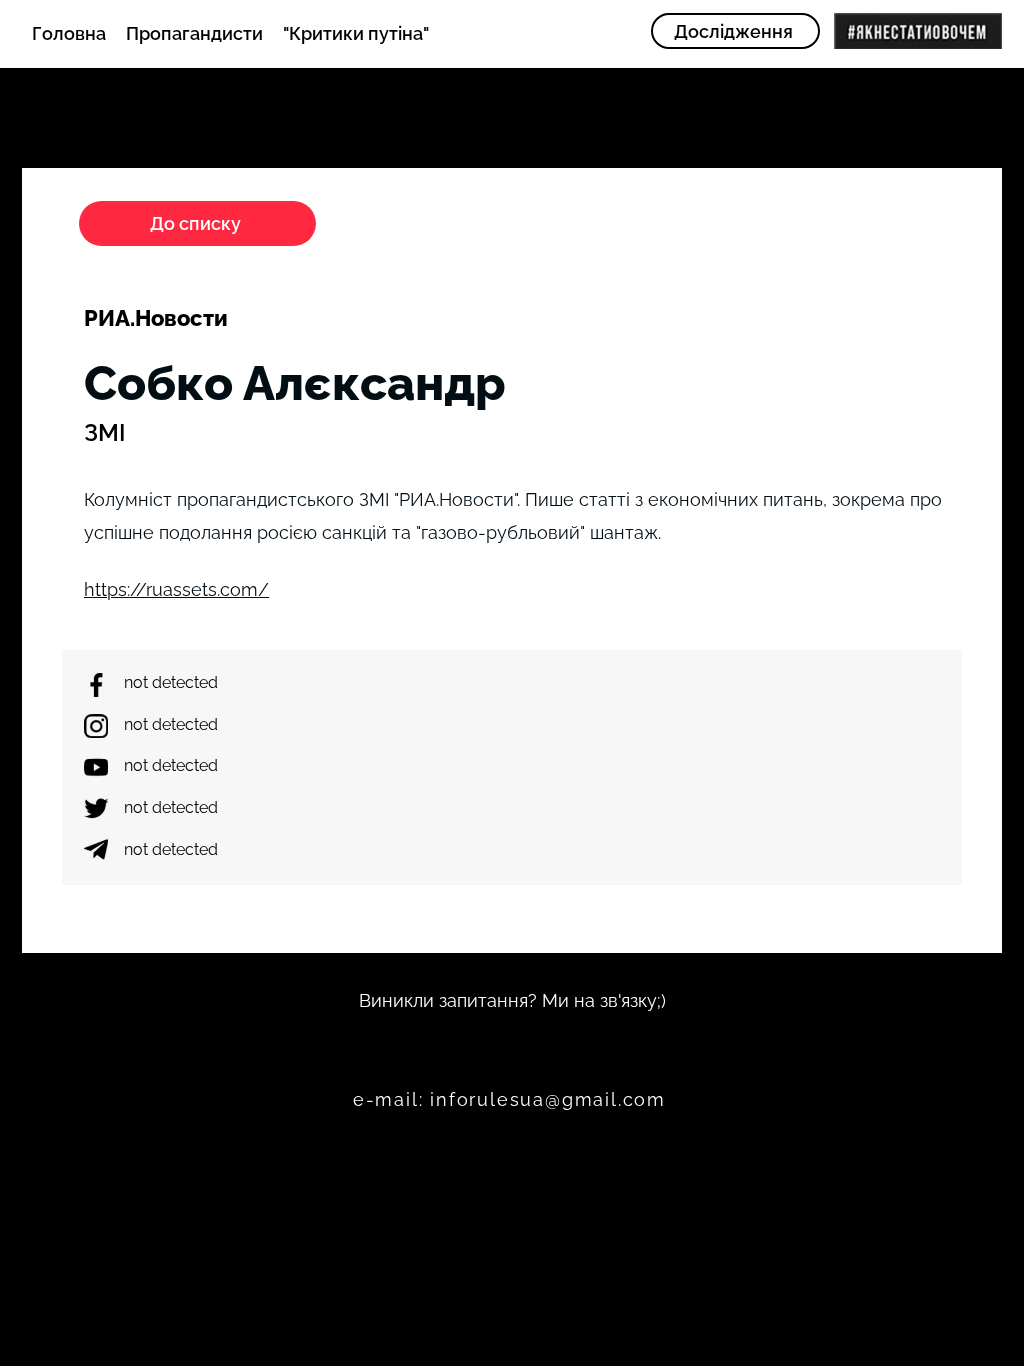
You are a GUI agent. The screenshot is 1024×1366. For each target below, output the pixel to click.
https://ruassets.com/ (176, 589)
